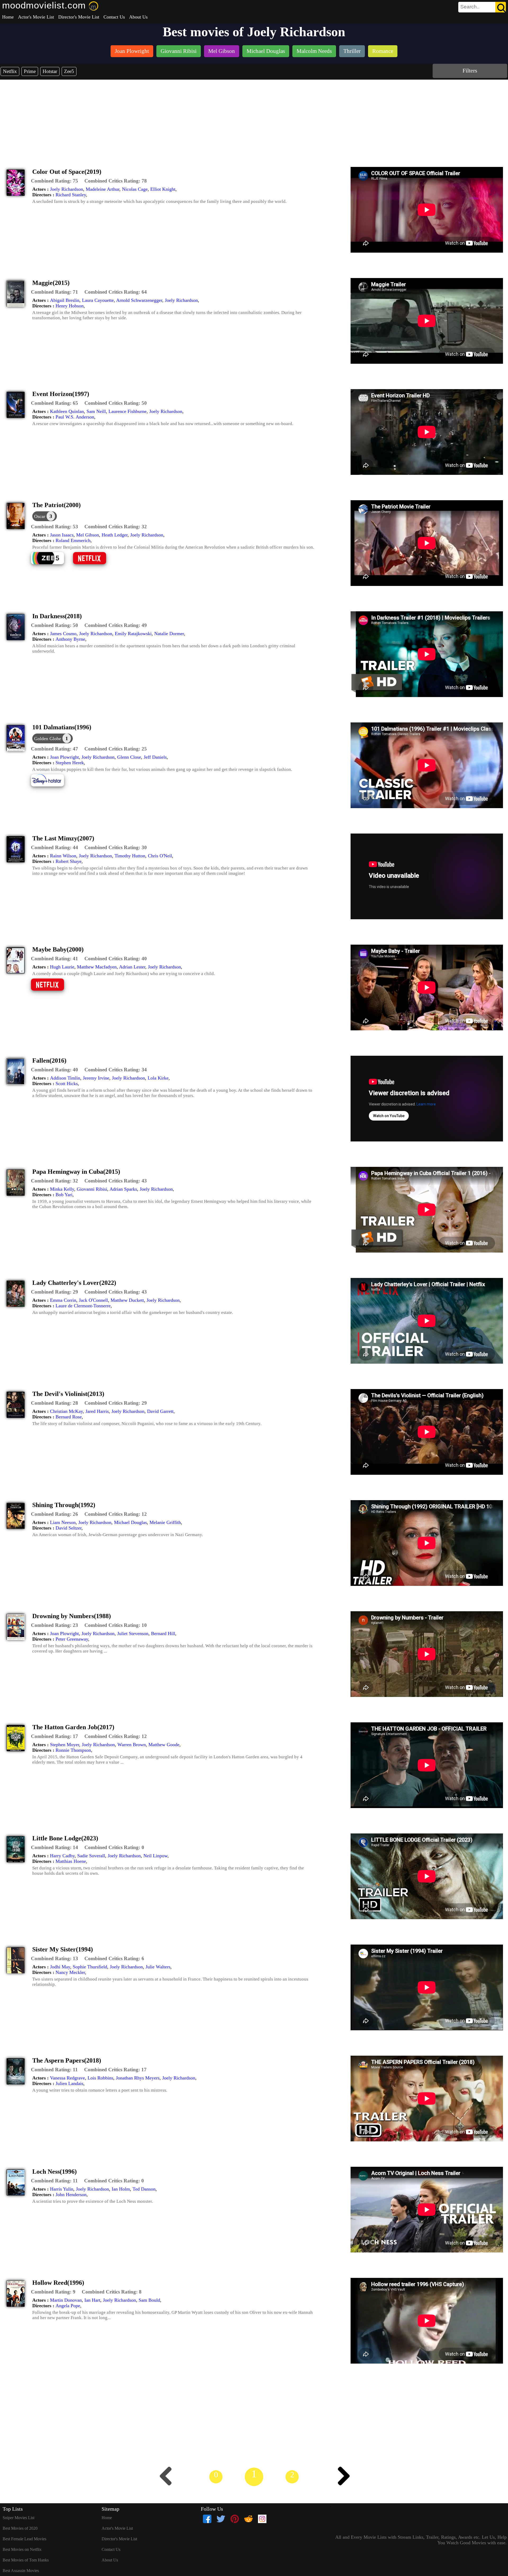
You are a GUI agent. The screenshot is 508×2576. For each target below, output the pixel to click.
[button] (55, 181)
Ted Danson (144, 2189)
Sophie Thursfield (90, 1967)
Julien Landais (69, 2083)
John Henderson (71, 2195)
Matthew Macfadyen (97, 967)
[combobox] (470, 7)
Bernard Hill (163, 1633)
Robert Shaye (69, 861)
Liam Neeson (63, 1522)
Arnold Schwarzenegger (139, 300)
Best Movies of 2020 (20, 2528)
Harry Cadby (62, 1856)
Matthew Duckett (127, 1300)
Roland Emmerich (73, 540)
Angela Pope (68, 2306)
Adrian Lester (132, 967)
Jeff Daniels (155, 757)
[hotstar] (51, 786)
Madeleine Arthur (103, 189)
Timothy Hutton (130, 856)
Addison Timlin (65, 1078)
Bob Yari (64, 1195)
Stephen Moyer (65, 1745)
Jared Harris (97, 1411)
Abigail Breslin (65, 300)
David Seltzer (69, 1528)
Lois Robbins (100, 2078)
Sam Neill (96, 411)
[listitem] (132, 52)
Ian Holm (121, 2189)
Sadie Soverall (91, 1856)
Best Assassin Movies (21, 2571)
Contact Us (114, 17)
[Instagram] (262, 2519)
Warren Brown (132, 1745)
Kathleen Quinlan (67, 411)
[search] (482, 7)
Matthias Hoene (71, 1861)
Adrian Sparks (123, 1189)
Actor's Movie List (36, 17)
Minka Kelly (62, 1189)
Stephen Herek (70, 763)
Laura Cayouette (98, 300)
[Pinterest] (235, 2519)
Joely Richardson (67, 189)
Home (8, 17)
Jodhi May (60, 1967)
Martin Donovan (66, 2300)
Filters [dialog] (470, 70)
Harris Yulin (62, 2189)
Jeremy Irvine (96, 1078)
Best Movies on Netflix (22, 2549)
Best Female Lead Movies (24, 2539)
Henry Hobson (70, 306)
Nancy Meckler (70, 1972)
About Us (138, 17)
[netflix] (94, 564)
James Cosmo (63, 634)
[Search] (501, 7)
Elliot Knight (163, 189)
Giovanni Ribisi (92, 1189)
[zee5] (51, 564)
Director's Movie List (79, 17)
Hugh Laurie (62, 967)
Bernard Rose (69, 1417)
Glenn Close (129, 757)
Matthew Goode (164, 1745)
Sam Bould (149, 2300)
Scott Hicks (67, 1084)
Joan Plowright (64, 757)
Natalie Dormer (169, 634)
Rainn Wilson (63, 856)
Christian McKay (66, 1411)
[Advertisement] (254, 119)
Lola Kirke (158, 1078)
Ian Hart (92, 2300)
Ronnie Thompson (73, 1750)
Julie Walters (158, 1967)
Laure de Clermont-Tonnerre (83, 1306)
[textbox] (470, 7)
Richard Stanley (71, 195)
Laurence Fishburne (128, 411)
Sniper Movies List (19, 2518)
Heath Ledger (115, 535)
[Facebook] (207, 2519)
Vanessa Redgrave (67, 2078)
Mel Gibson (88, 535)
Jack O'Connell (93, 1300)
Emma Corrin (63, 1300)
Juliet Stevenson (133, 1633)
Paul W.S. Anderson (75, 417)
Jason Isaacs (62, 535)
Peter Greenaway (72, 1639)
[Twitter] (221, 2519)
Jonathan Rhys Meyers (138, 2078)
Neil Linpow (155, 1856)
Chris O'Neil (160, 856)
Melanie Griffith (165, 1522)
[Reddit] (248, 2519)
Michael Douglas (130, 1522)
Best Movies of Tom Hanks (26, 2560)
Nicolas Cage (135, 189)
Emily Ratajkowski (133, 634)
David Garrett (160, 1411)
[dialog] (45, 516)
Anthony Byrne (70, 639)
